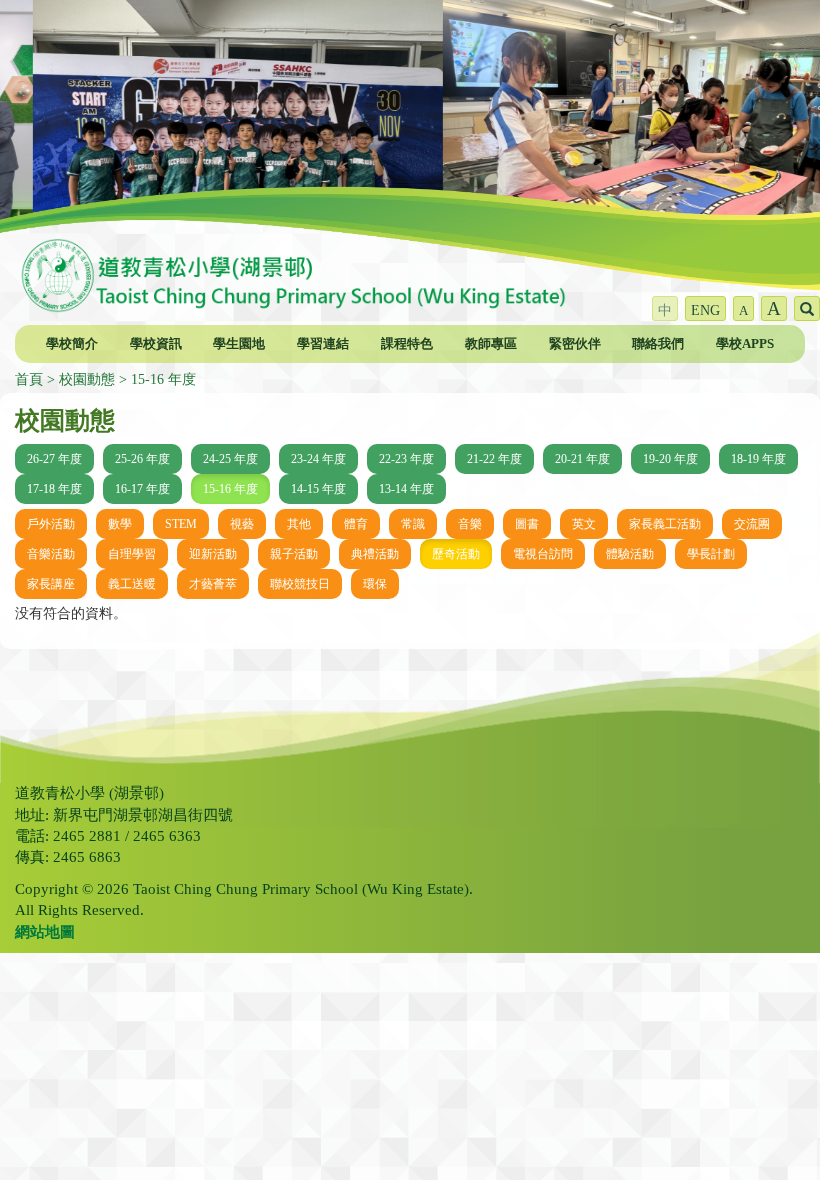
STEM (181, 524)
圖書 (527, 524)
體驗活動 (630, 554)
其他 (299, 524)
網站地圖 (45, 932)
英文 (584, 524)
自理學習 (132, 554)
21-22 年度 (494, 459)
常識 (413, 524)
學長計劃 (711, 554)
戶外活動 (51, 524)
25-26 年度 (142, 459)
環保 (375, 584)
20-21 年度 (582, 459)
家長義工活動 (665, 524)
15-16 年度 (163, 379)
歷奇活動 (456, 554)
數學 (120, 524)
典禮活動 (375, 554)
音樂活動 (51, 554)
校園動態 (87, 379)
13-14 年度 (406, 489)
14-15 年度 (318, 489)
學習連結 (323, 343)
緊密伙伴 (575, 343)
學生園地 (239, 343)
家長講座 (51, 584)
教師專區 (491, 343)
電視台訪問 (543, 554)
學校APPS (745, 343)
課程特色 (407, 343)
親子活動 (294, 554)
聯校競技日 (300, 584)
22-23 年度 (406, 459)
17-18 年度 (54, 489)
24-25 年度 (230, 459)
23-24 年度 (318, 459)
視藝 (242, 524)
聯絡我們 (658, 343)
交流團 (752, 524)
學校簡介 (72, 343)
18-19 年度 (758, 459)
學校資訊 (156, 343)
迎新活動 (213, 554)
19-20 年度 (670, 459)
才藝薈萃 (213, 584)
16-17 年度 (142, 489)
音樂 (470, 524)
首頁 (29, 379)
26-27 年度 (54, 459)
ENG (705, 310)
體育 (356, 524)
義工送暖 (132, 584)
